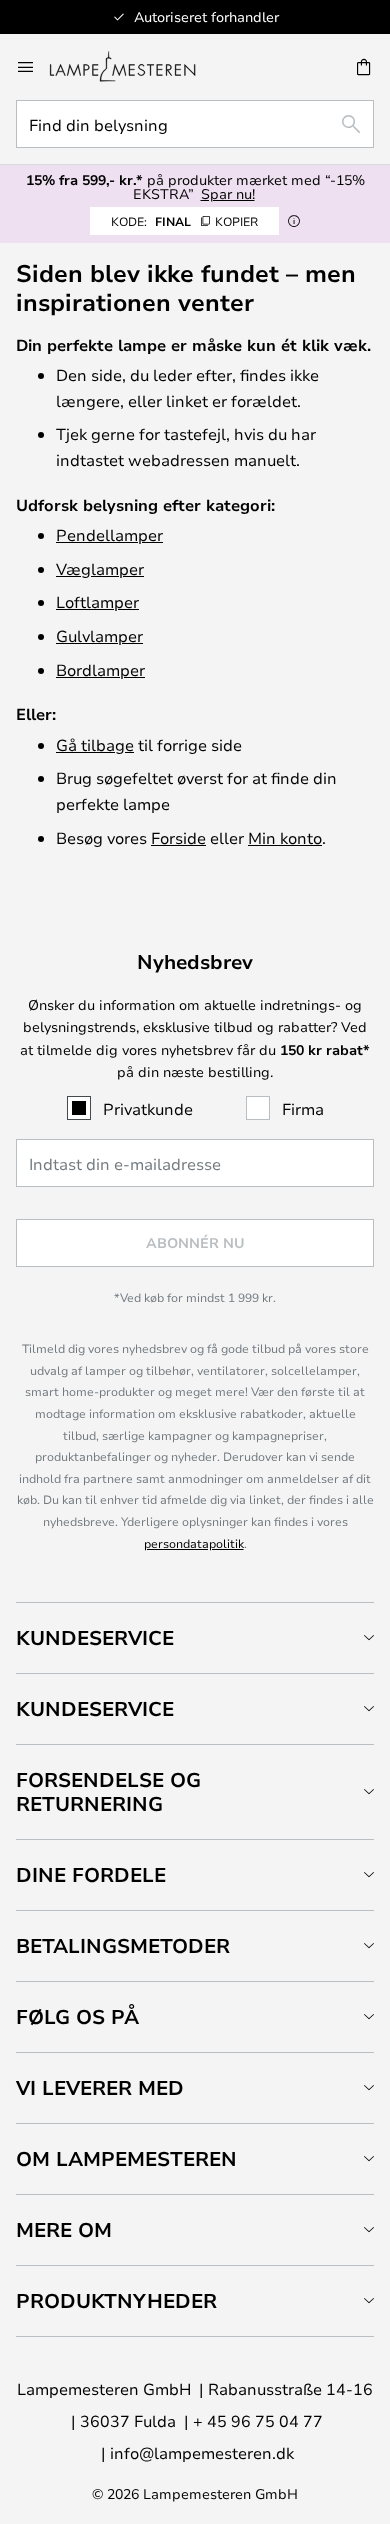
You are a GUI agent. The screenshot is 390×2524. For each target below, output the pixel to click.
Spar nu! (228, 193)
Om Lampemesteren (126, 2158)
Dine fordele (91, 1874)
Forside (178, 837)
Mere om (64, 2229)
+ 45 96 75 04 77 (258, 2420)
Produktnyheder (116, 2300)
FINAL (184, 221)
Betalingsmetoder (123, 1945)
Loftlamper (97, 601)
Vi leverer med (100, 2087)
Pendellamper (109, 534)
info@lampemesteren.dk (202, 2452)
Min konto (285, 837)
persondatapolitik (194, 1543)
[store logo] (134, 67)
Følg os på (77, 2016)
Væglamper (100, 568)
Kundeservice (95, 1637)
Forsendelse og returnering (108, 1791)
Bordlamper (100, 669)
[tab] (195, 1637)
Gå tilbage (95, 744)
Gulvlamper (99, 635)
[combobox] (195, 124)
